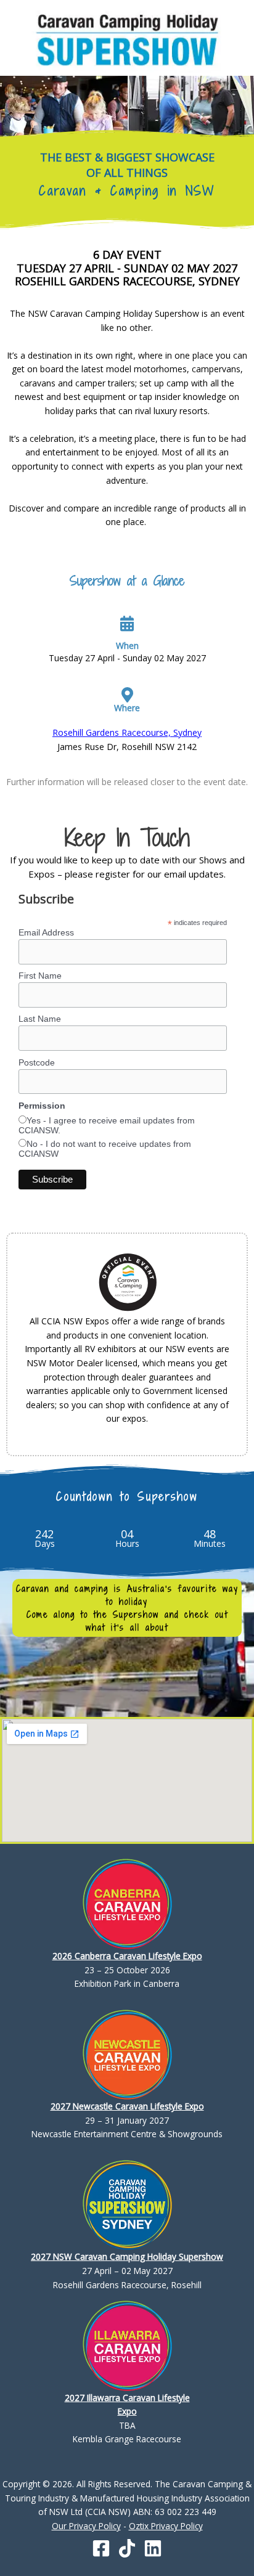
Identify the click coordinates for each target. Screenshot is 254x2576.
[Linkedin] (153, 2548)
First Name (40, 976)
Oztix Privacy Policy (166, 2526)
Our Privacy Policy (86, 2526)
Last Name (40, 1019)
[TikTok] (127, 2548)
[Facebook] (101, 2548)
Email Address (46, 932)
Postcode (37, 1062)
